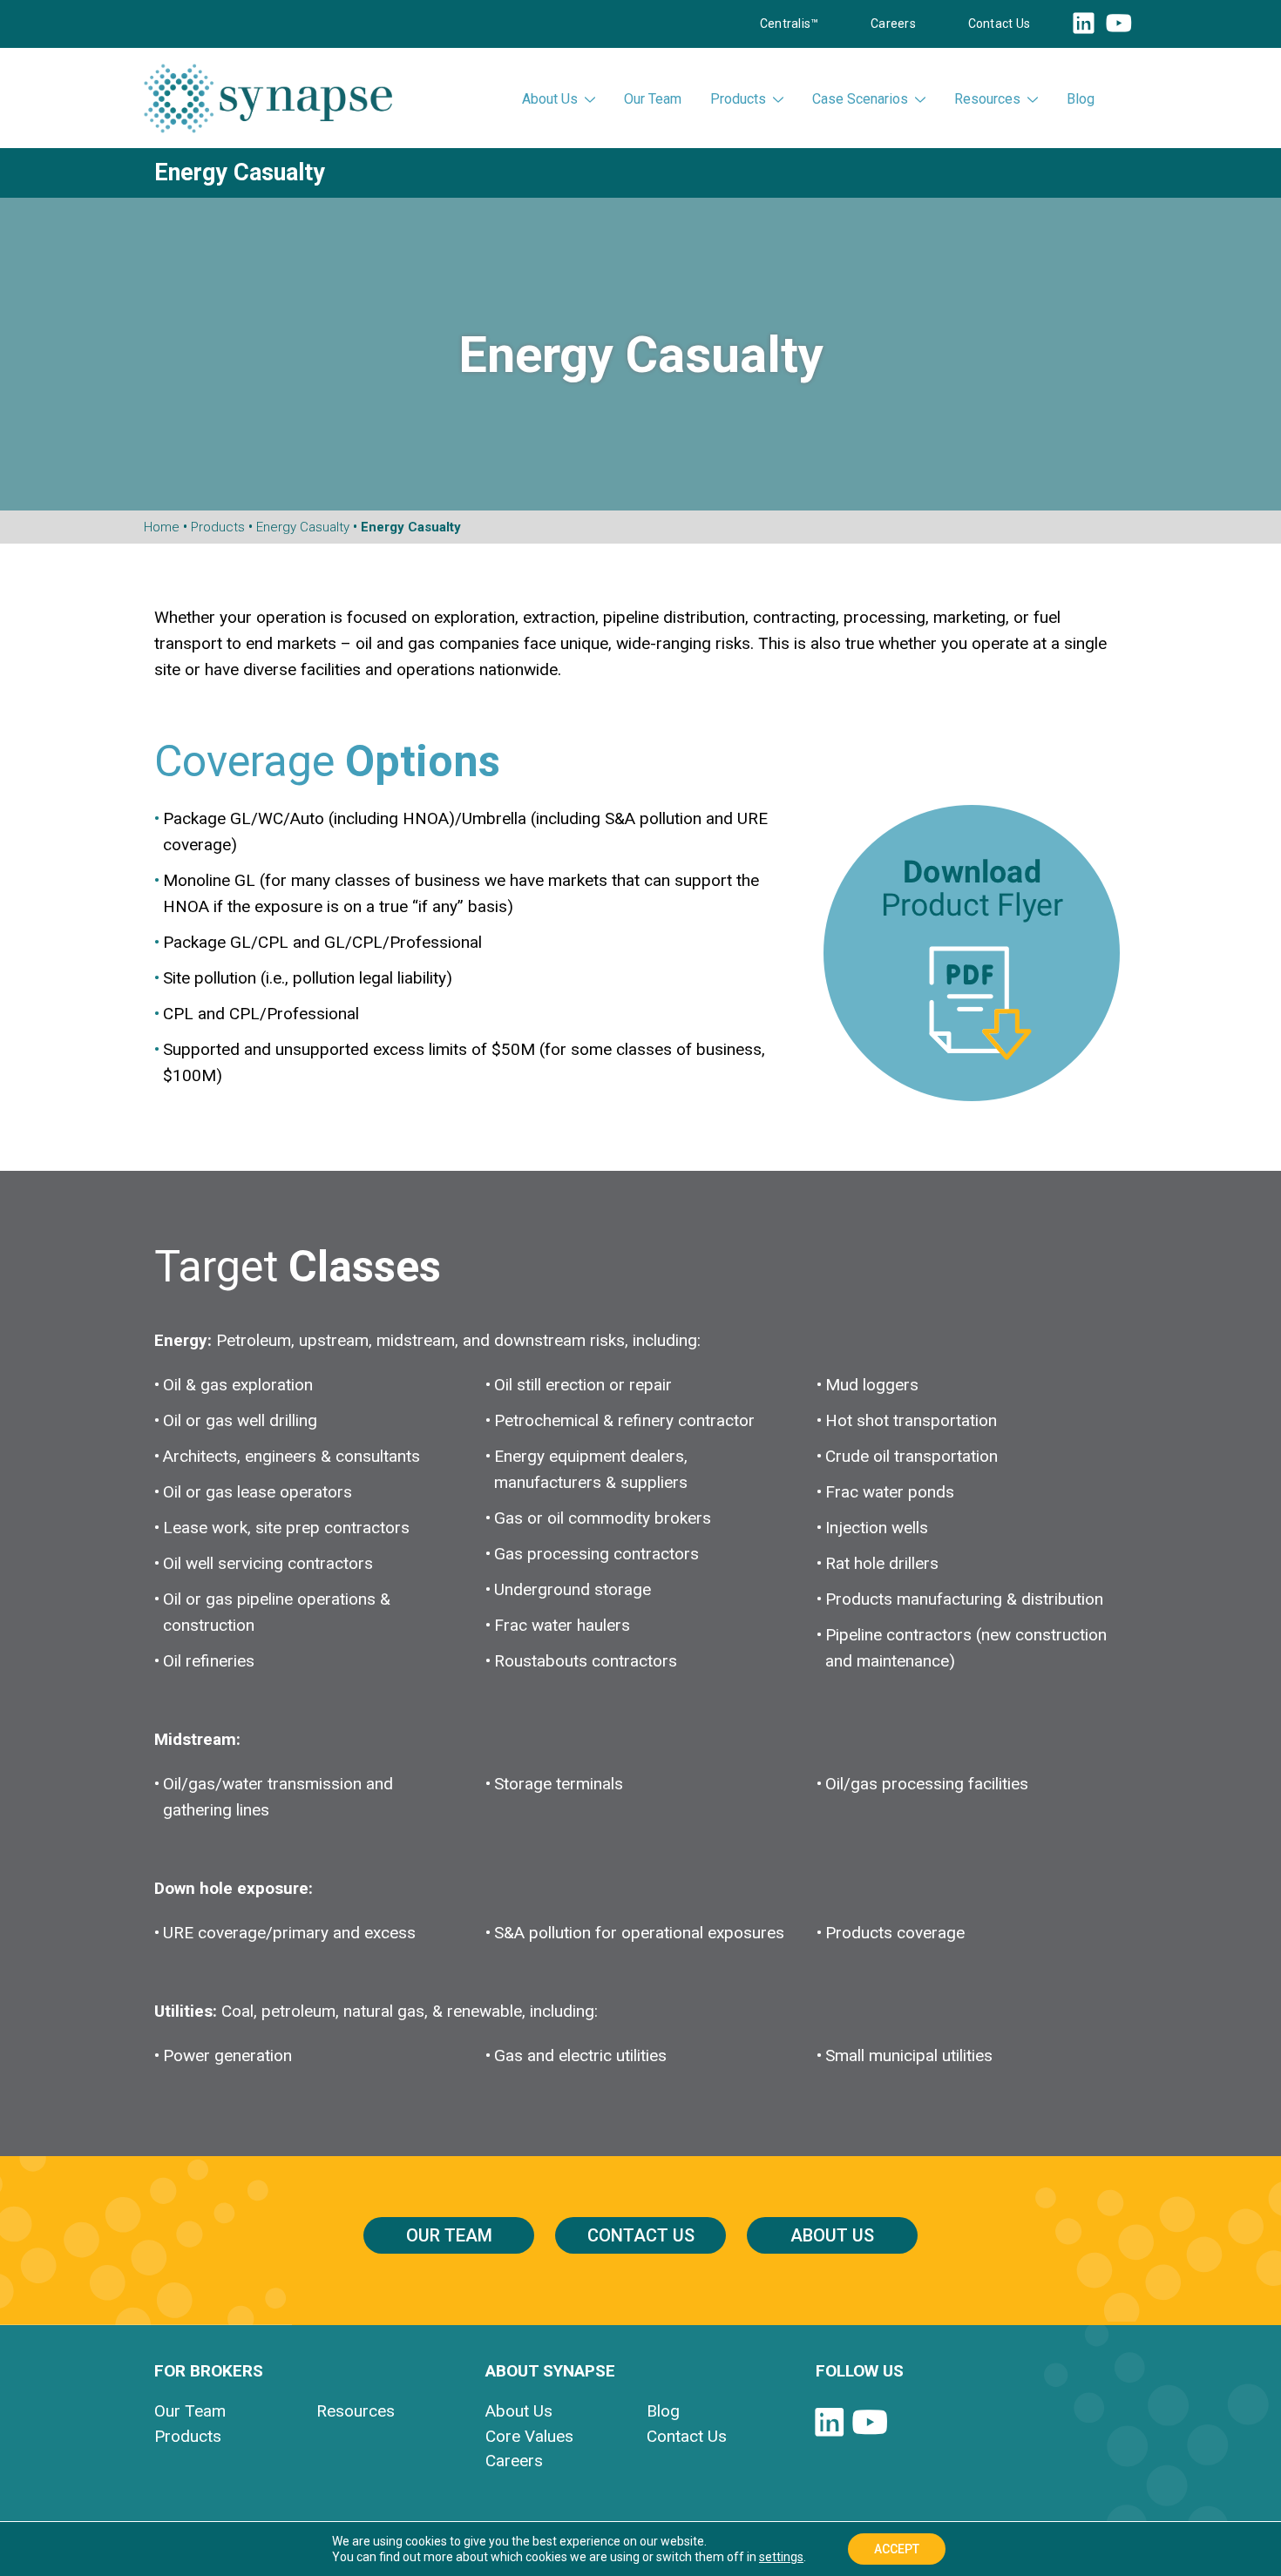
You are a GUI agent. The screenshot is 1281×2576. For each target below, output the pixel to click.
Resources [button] (987, 99)
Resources (356, 2411)
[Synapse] (268, 98)
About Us (832, 2235)
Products (738, 99)
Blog (1081, 99)
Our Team (653, 99)
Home (162, 527)
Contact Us (999, 24)
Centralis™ (789, 24)
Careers (893, 24)
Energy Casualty (303, 527)
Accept (897, 2549)
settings (781, 2557)
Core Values (529, 2436)
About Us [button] (550, 99)
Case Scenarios (860, 99)
